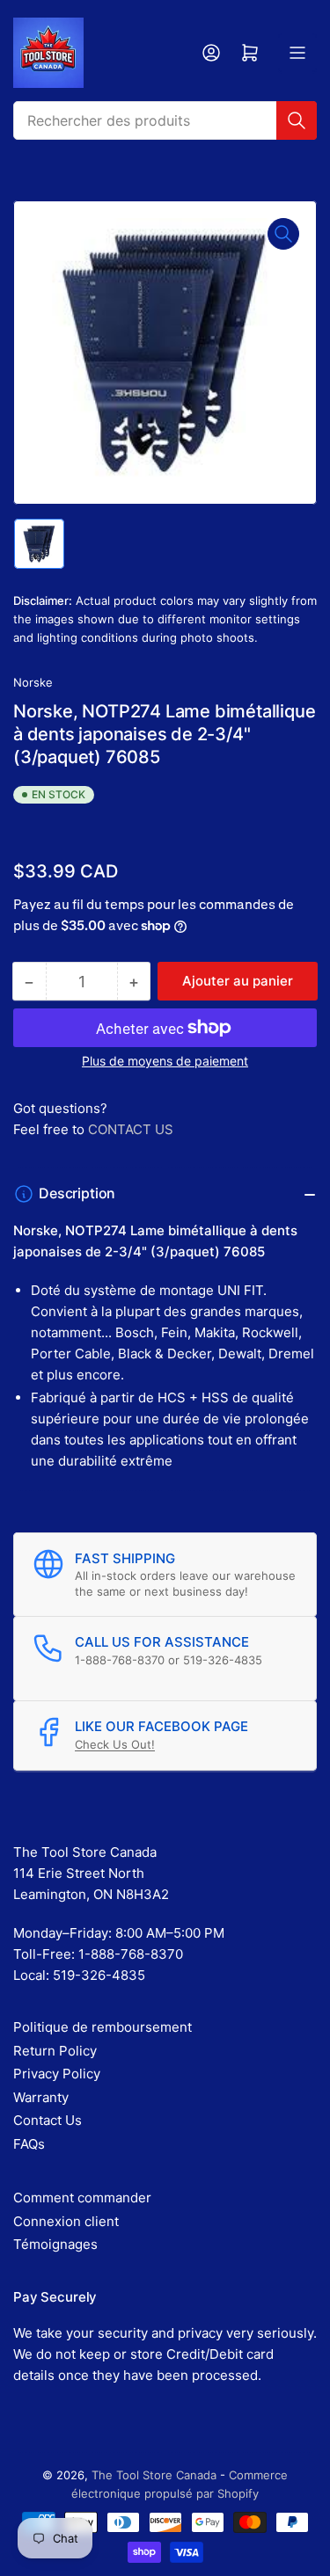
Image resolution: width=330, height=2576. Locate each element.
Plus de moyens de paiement (165, 1061)
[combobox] (165, 120)
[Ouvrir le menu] (297, 53)
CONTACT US (131, 1129)
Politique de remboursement (103, 2027)
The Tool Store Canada (154, 2475)
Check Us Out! (115, 1744)
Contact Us (48, 2120)
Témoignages (55, 2244)
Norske (33, 682)
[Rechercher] (297, 120)
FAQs (29, 2144)
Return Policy (55, 2051)
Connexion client (66, 2221)
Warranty (41, 2097)
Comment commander (82, 2198)
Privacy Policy (57, 2074)
